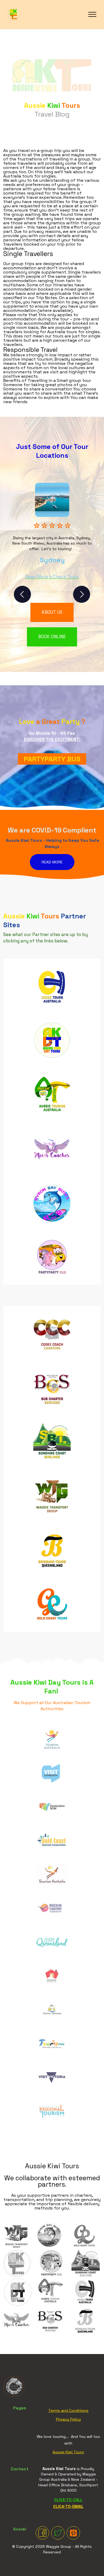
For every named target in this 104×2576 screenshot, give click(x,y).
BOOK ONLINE (52, 637)
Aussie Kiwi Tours (68, 2452)
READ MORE (52, 862)
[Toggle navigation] (92, 14)
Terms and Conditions (68, 2410)
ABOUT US (52, 612)
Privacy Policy (68, 2419)
